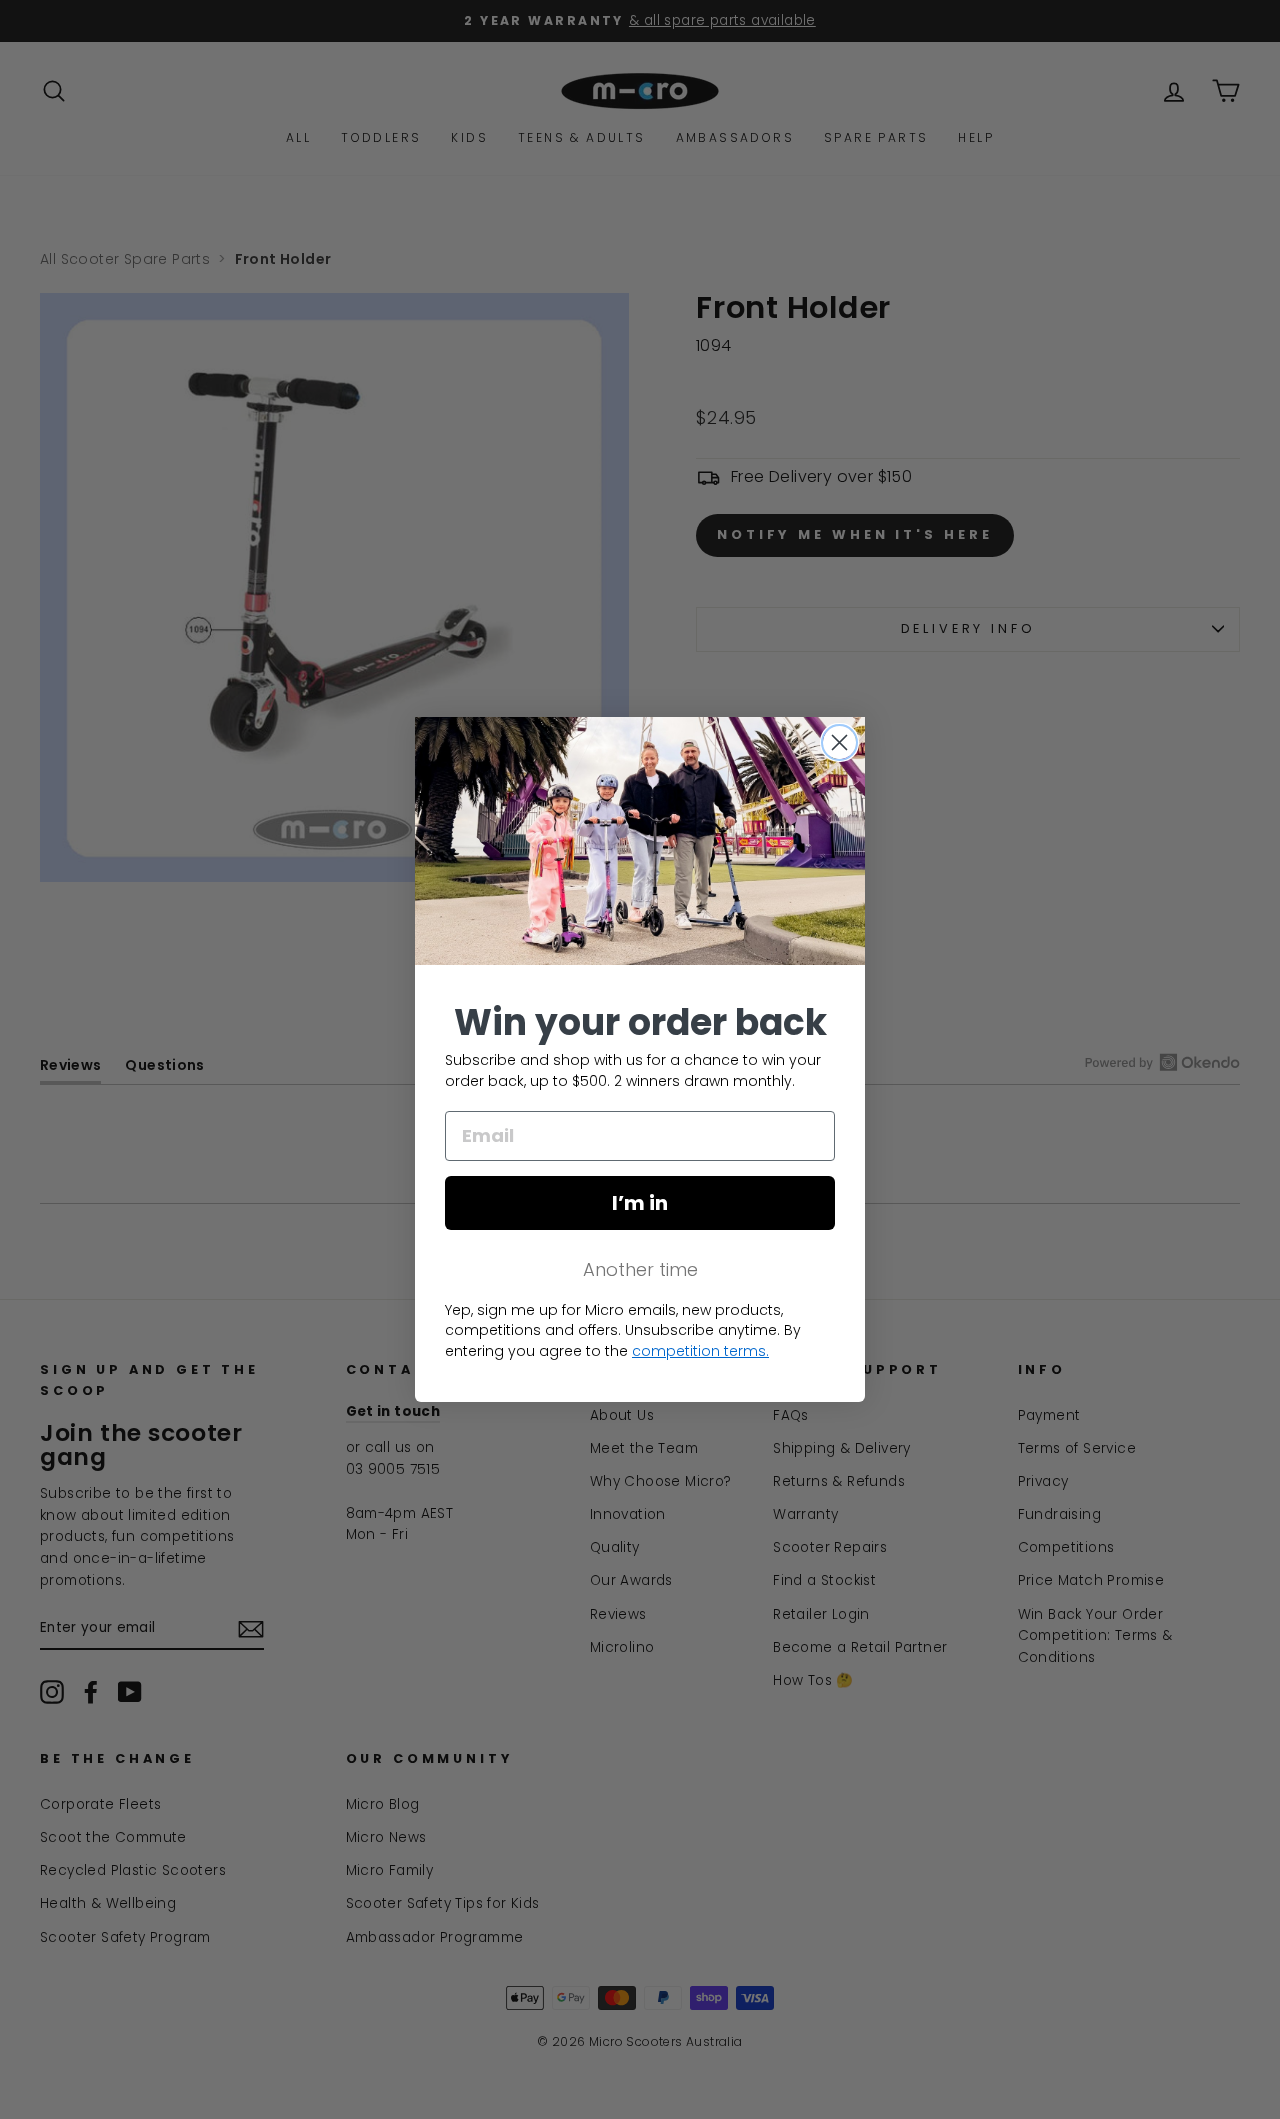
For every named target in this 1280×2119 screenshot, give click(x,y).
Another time (640, 1269)
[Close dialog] (839, 742)
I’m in (640, 1203)
